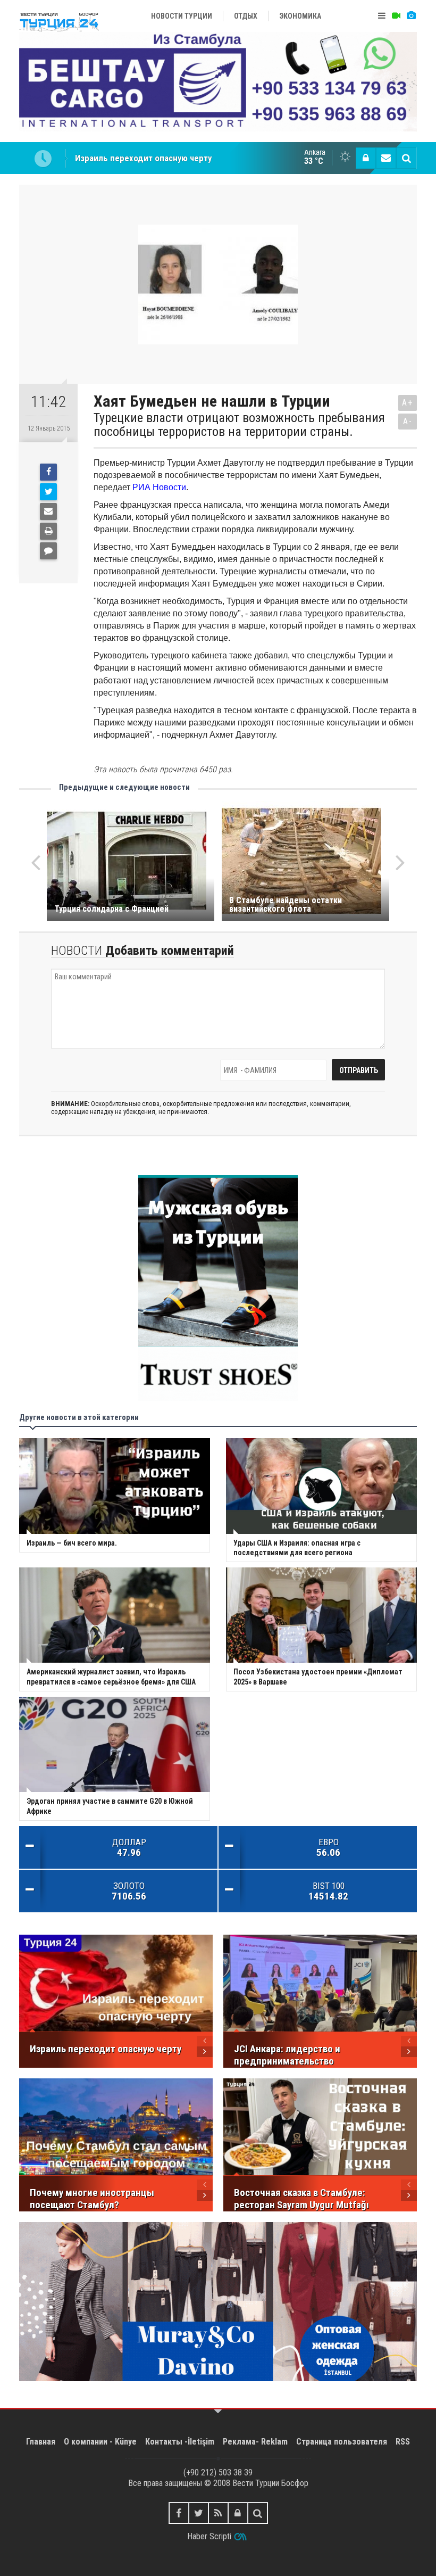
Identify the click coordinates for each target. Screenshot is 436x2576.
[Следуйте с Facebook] (179, 2513)
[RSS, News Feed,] (218, 2513)
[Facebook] (48, 472)
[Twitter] (48, 492)
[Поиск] (406, 158)
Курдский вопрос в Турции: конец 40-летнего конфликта (186, 158)
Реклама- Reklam (255, 2442)
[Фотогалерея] (411, 16)
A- (408, 421)
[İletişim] (386, 158)
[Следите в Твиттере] (199, 2513)
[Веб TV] (396, 16)
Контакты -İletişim (180, 2442)
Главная (41, 2442)
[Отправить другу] (48, 511)
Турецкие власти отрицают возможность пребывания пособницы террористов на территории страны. (239, 425)
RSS (403, 2442)
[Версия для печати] (48, 531)
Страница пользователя (342, 2442)
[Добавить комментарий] (48, 551)
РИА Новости (159, 487)
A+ (408, 403)
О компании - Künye (100, 2442)
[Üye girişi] (366, 158)
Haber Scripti (209, 2536)
